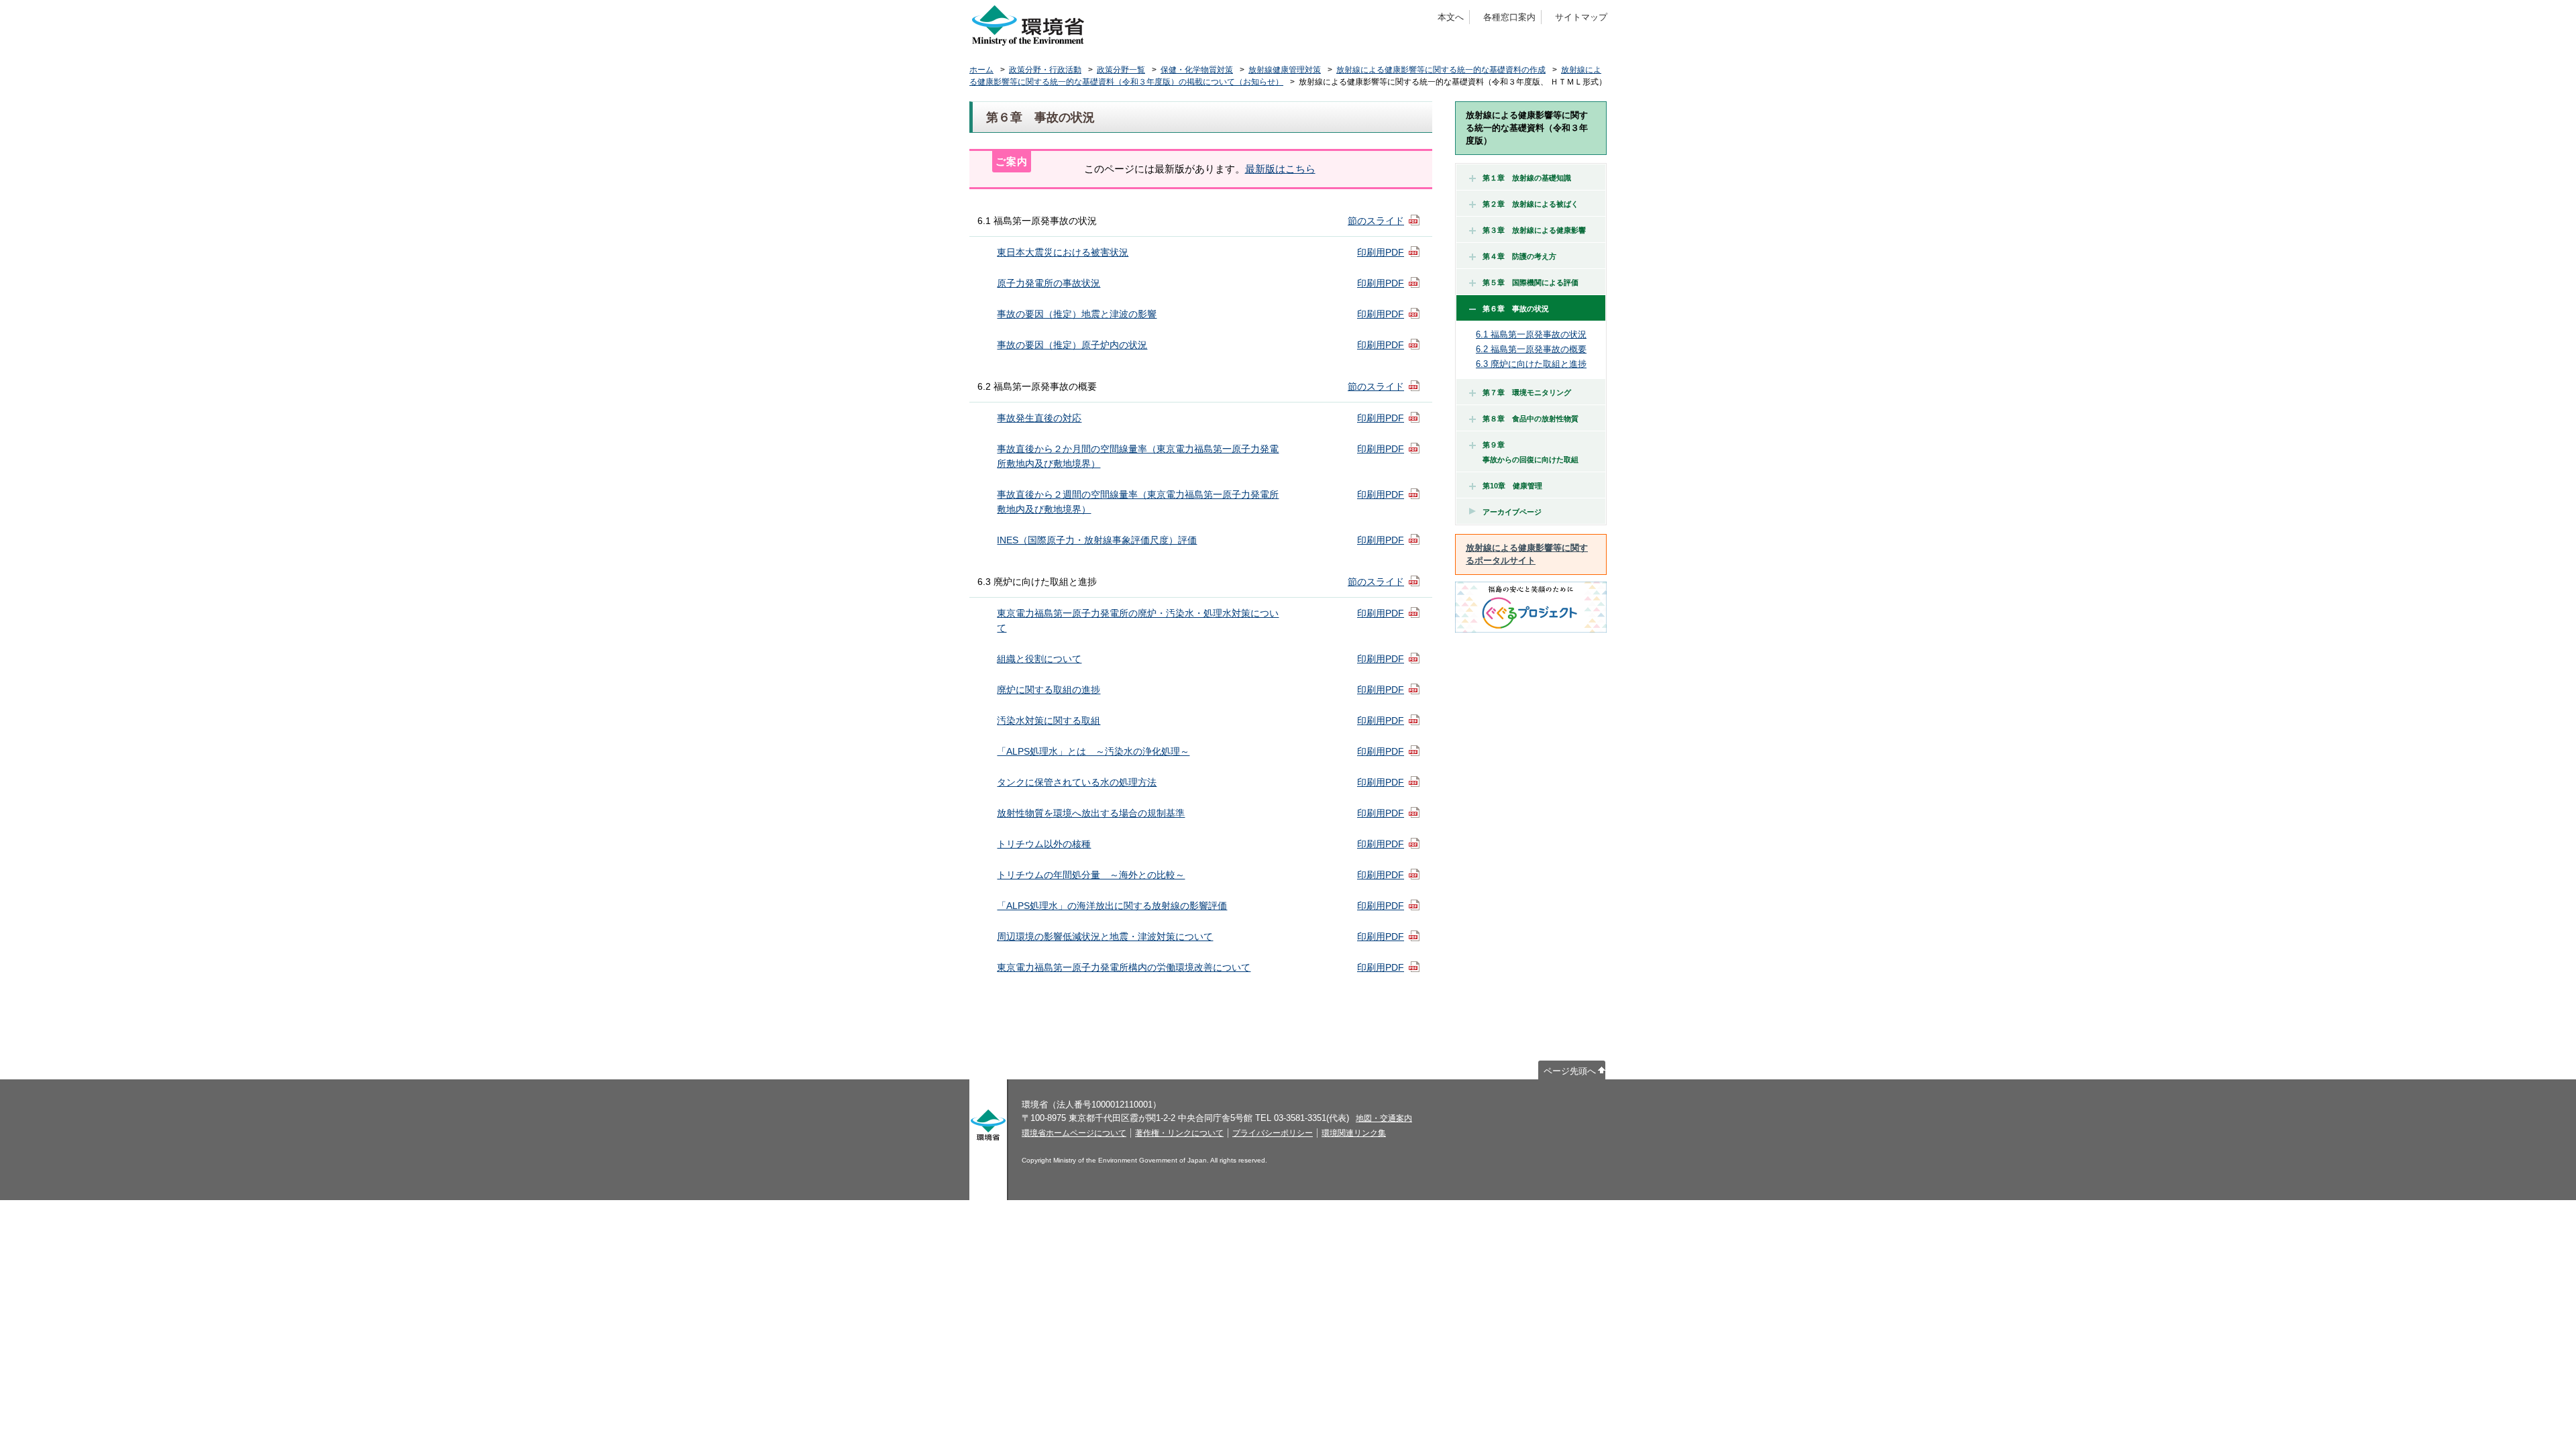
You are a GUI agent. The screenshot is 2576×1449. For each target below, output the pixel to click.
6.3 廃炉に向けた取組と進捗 (1531, 364)
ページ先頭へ (1570, 1071)
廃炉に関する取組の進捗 (1049, 690)
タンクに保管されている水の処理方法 (1077, 782)
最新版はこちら (1280, 169)
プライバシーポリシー (1273, 1133)
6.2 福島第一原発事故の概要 (1531, 349)
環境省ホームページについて (1074, 1133)
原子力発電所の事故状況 (1049, 283)
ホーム (981, 70)
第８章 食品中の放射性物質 (1531, 419)
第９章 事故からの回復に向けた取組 (1527, 452)
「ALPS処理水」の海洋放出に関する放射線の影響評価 (1112, 906)
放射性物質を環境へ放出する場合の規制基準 (1091, 813)
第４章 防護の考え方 (1519, 256)
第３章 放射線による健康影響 (1534, 230)
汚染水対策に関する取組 (1049, 720)
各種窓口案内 (1509, 17)
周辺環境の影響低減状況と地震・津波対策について (1105, 936)
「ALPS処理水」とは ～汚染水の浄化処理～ (1093, 751)
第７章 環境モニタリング (1527, 392)
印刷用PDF (1381, 252)
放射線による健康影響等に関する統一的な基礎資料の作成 (1441, 70)
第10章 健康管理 (1512, 486)
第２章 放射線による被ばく (1531, 204)
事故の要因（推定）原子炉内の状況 (1072, 345)
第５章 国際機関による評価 (1531, 282)
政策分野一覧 (1121, 70)
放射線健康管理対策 (1285, 70)
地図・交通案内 (1384, 1118)
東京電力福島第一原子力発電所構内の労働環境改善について (1124, 967)
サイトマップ (1581, 17)
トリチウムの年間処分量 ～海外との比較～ (1091, 875)
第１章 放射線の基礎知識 (1527, 178)
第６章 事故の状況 (1516, 309)
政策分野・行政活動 (1045, 70)
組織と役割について (1039, 659)
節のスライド (1376, 221)
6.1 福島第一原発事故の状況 (1531, 334)
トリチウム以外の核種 (1044, 844)
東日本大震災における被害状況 (1063, 252)
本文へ (1451, 17)
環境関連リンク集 (1354, 1133)
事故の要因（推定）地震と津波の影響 (1077, 314)
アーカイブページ (1512, 512)
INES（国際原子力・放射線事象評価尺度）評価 (1097, 540)
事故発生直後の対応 (1039, 418)
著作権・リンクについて (1179, 1133)
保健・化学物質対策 (1197, 70)
